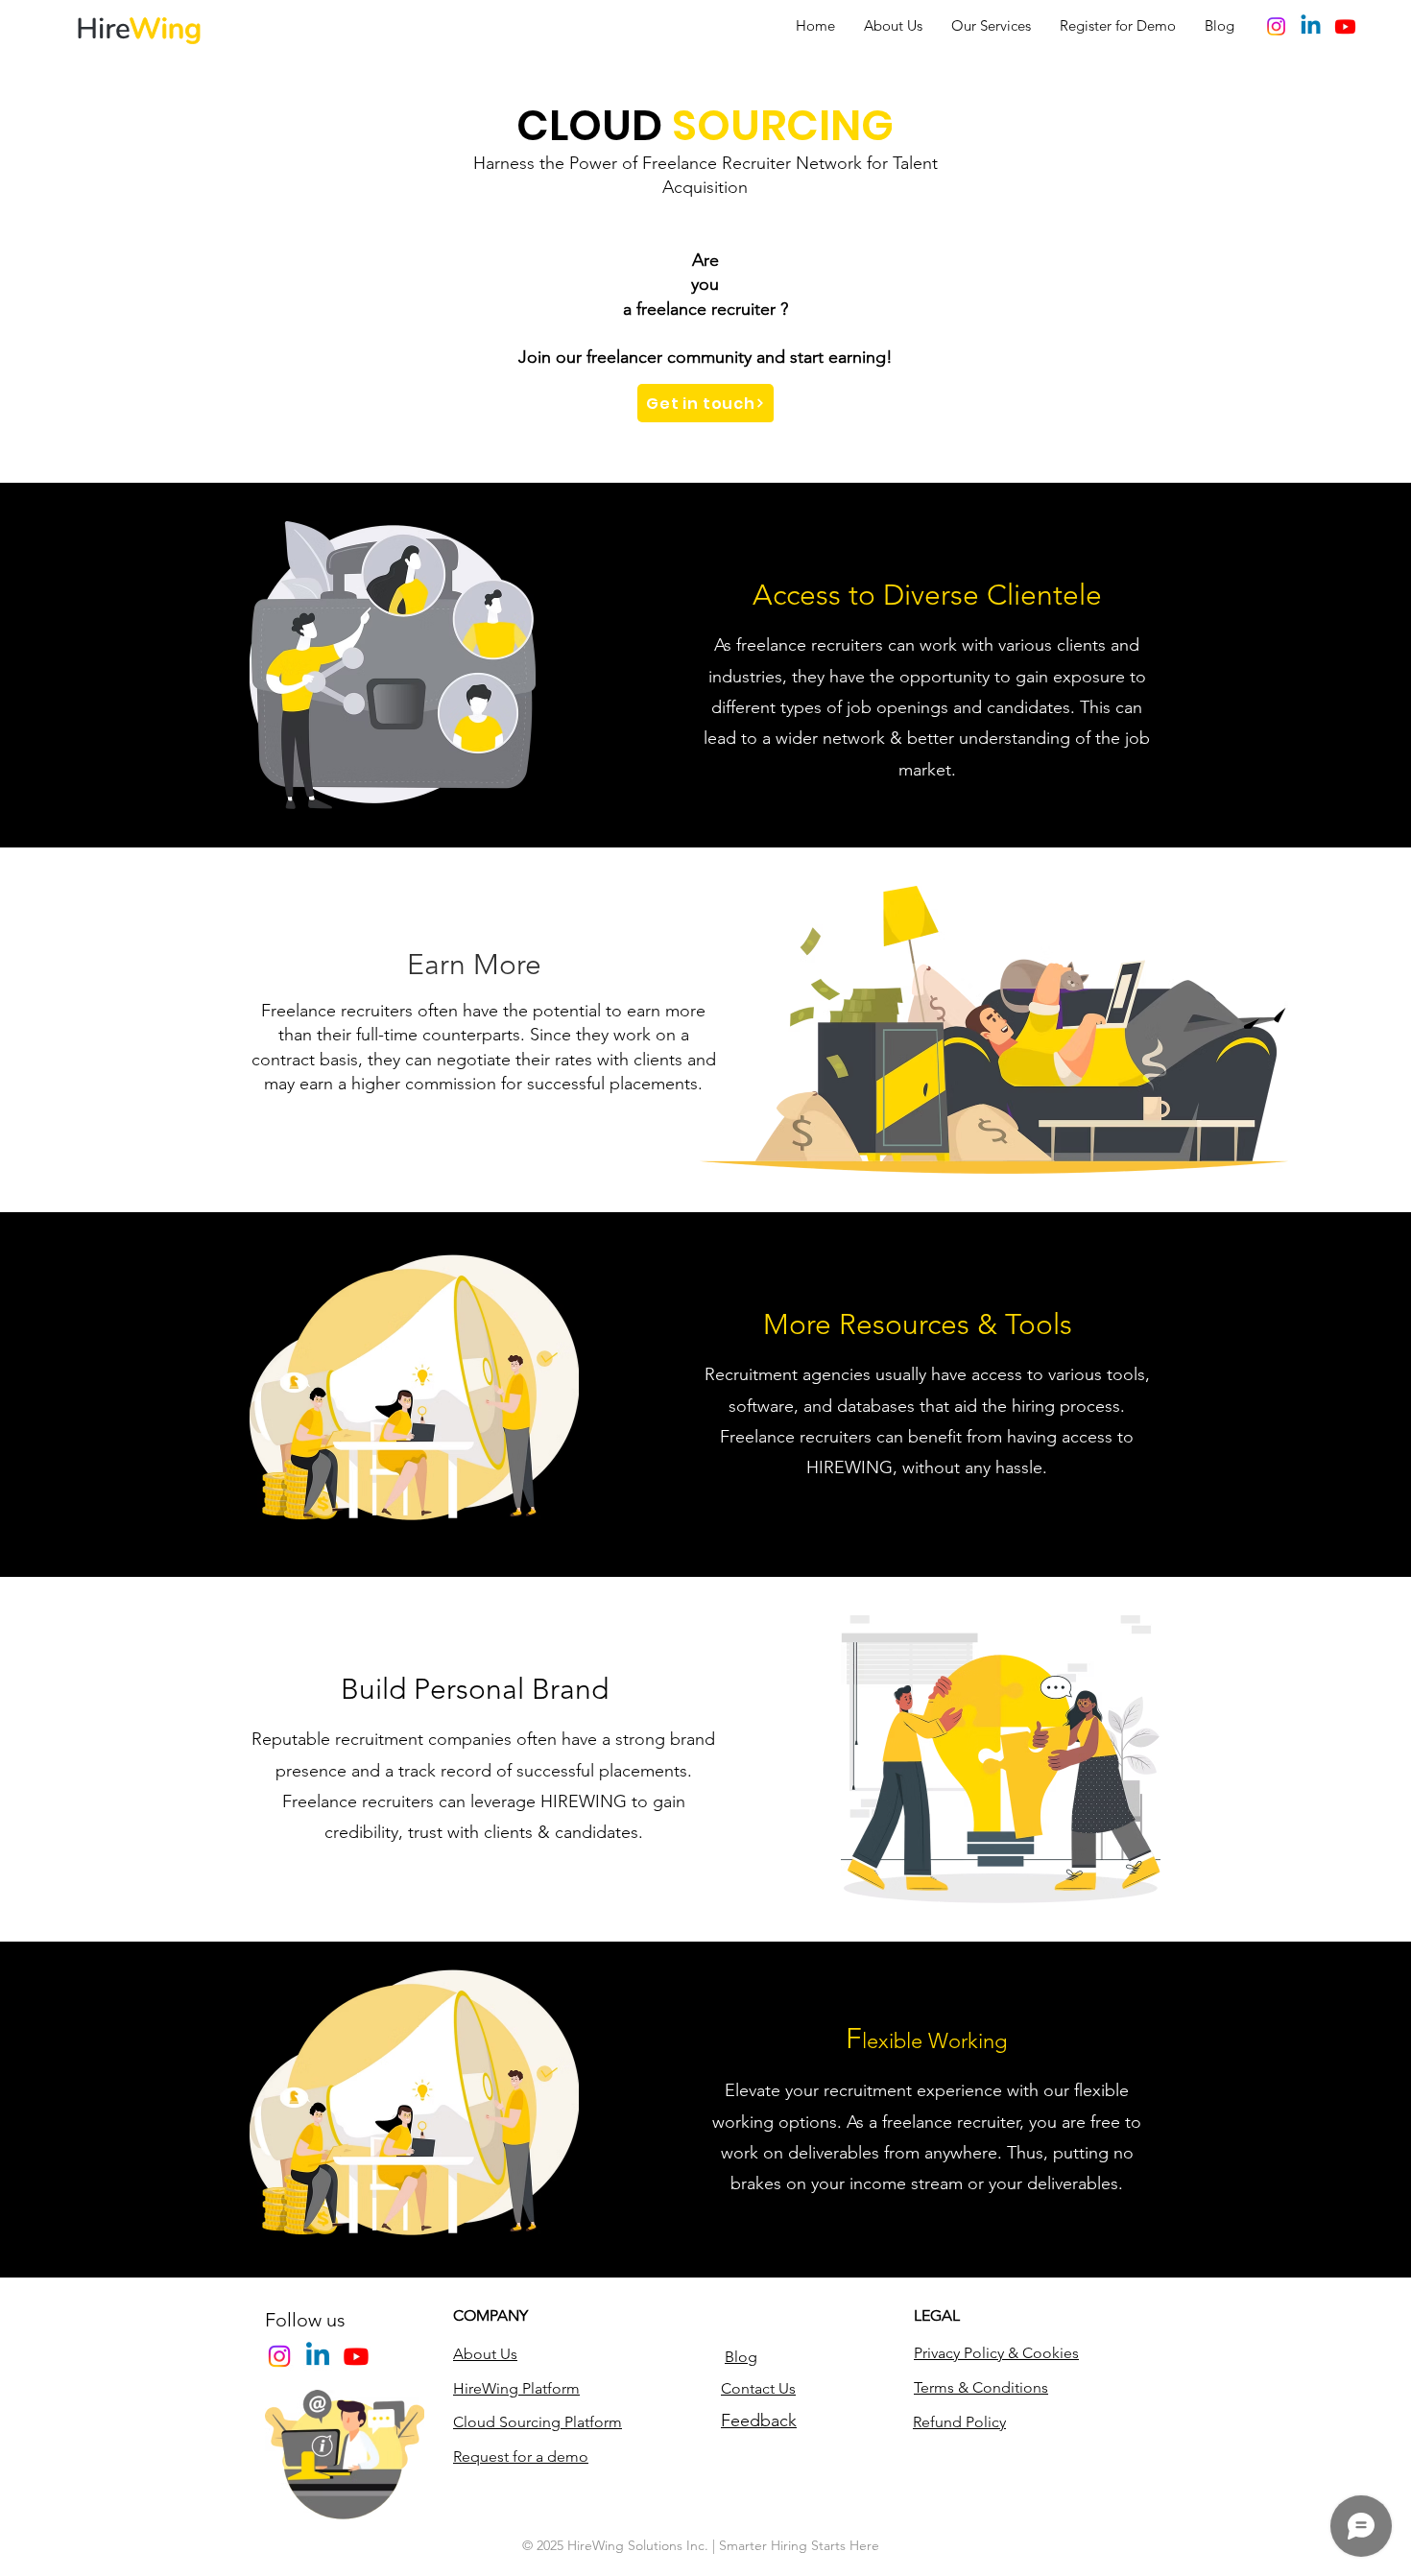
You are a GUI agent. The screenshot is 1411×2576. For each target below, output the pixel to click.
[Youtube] (1345, 26)
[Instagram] (1276, 26)
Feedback (759, 2421)
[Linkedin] (1311, 26)
